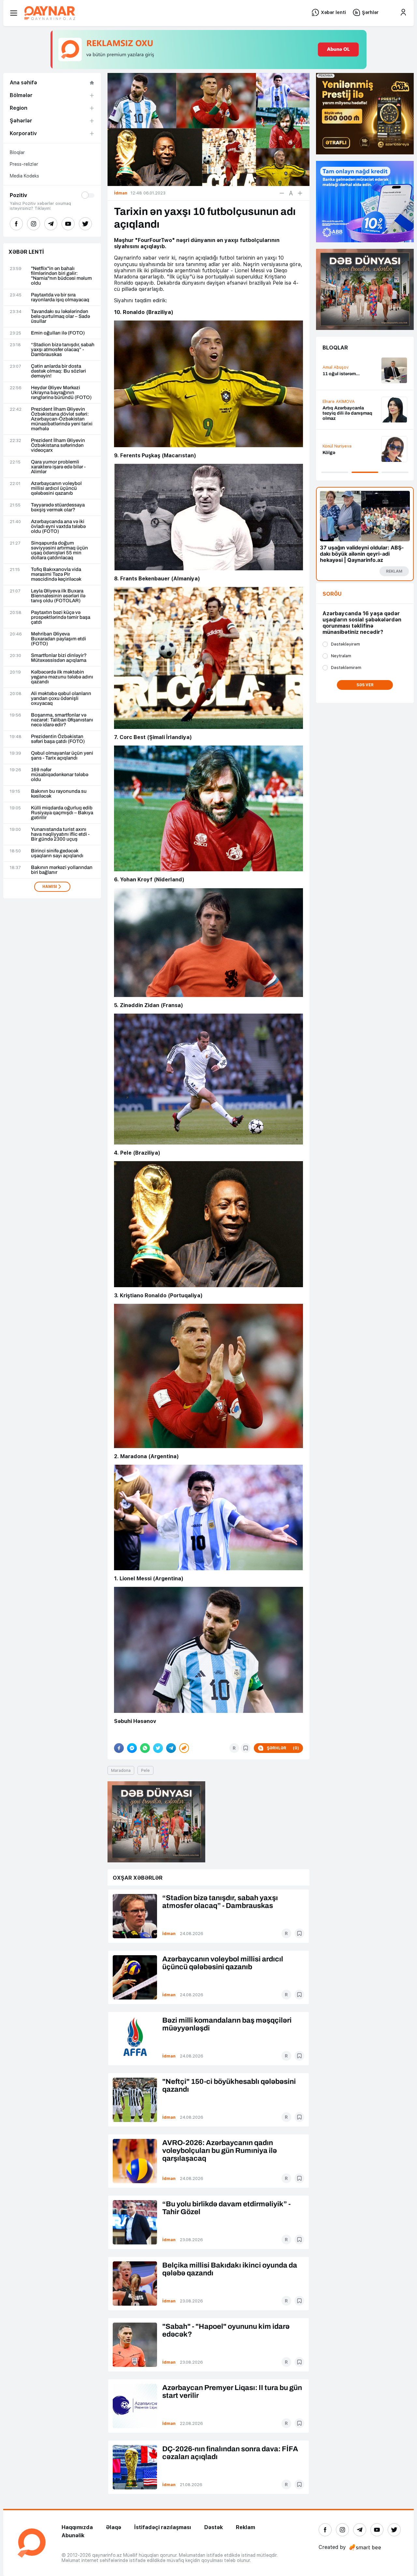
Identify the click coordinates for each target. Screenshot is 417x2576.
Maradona (121, 1770)
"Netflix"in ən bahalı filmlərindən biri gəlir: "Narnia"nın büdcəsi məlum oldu (61, 276)
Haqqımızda (77, 2527)
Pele (145, 1770)
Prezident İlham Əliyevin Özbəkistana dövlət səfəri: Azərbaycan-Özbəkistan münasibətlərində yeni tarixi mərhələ (62, 419)
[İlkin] (291, 193)
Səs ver (365, 685)
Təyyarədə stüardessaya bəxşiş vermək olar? (58, 507)
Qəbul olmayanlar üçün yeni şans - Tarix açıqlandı (62, 756)
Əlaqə (114, 2527)
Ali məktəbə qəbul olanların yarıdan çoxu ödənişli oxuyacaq (61, 698)
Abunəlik (73, 2535)
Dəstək (214, 2527)
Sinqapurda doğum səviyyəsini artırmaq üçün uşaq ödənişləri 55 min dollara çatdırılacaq (59, 550)
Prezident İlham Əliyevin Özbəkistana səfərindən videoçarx (58, 445)
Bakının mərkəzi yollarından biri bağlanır (62, 870)
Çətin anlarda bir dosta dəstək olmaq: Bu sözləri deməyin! (58, 371)
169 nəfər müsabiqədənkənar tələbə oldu (60, 775)
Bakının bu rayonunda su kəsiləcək (59, 794)
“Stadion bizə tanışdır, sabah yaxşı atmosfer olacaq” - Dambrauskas (63, 350)
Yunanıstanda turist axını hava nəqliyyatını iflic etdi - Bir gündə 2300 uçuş (60, 834)
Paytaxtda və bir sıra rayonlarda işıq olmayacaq (60, 297)
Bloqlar (17, 152)
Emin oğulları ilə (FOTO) (58, 333)
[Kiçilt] (282, 193)
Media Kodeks (24, 176)
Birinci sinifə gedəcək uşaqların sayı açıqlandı (57, 853)
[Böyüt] (300, 193)
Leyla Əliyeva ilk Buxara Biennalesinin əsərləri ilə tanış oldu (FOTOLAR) (58, 596)
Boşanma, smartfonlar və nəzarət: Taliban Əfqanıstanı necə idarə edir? (62, 720)
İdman (169, 1934)
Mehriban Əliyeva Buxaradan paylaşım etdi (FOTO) (58, 639)
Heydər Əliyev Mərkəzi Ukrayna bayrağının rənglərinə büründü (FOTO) (61, 393)
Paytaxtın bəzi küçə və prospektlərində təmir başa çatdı (61, 617)
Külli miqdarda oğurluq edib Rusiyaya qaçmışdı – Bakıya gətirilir (62, 813)
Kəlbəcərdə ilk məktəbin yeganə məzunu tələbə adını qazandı (62, 677)
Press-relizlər (24, 164)
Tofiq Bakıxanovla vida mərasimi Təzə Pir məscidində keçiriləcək (56, 574)
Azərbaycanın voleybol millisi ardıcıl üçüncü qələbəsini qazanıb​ (56, 488)
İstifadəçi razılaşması (163, 2527)
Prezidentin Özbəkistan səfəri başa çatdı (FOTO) (58, 739)
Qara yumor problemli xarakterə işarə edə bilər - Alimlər (58, 467)
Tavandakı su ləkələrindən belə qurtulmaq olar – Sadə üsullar (60, 316)
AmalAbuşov (336, 407)
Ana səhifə (23, 83)
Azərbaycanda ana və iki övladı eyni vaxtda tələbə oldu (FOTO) (58, 527)
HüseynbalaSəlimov (342, 365)
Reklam (245, 2527)
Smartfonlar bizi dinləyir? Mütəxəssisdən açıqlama (59, 658)
